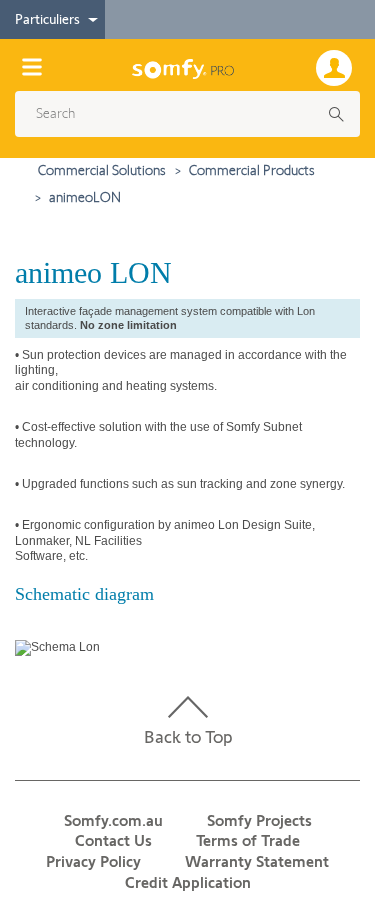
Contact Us (113, 840)
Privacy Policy (93, 861)
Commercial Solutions (102, 170)
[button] (180, 114)
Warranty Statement (257, 861)
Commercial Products (252, 170)
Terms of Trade (248, 840)
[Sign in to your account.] (338, 66)
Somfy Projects (259, 820)
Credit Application (188, 882)
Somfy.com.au (113, 820)
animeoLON (85, 197)
